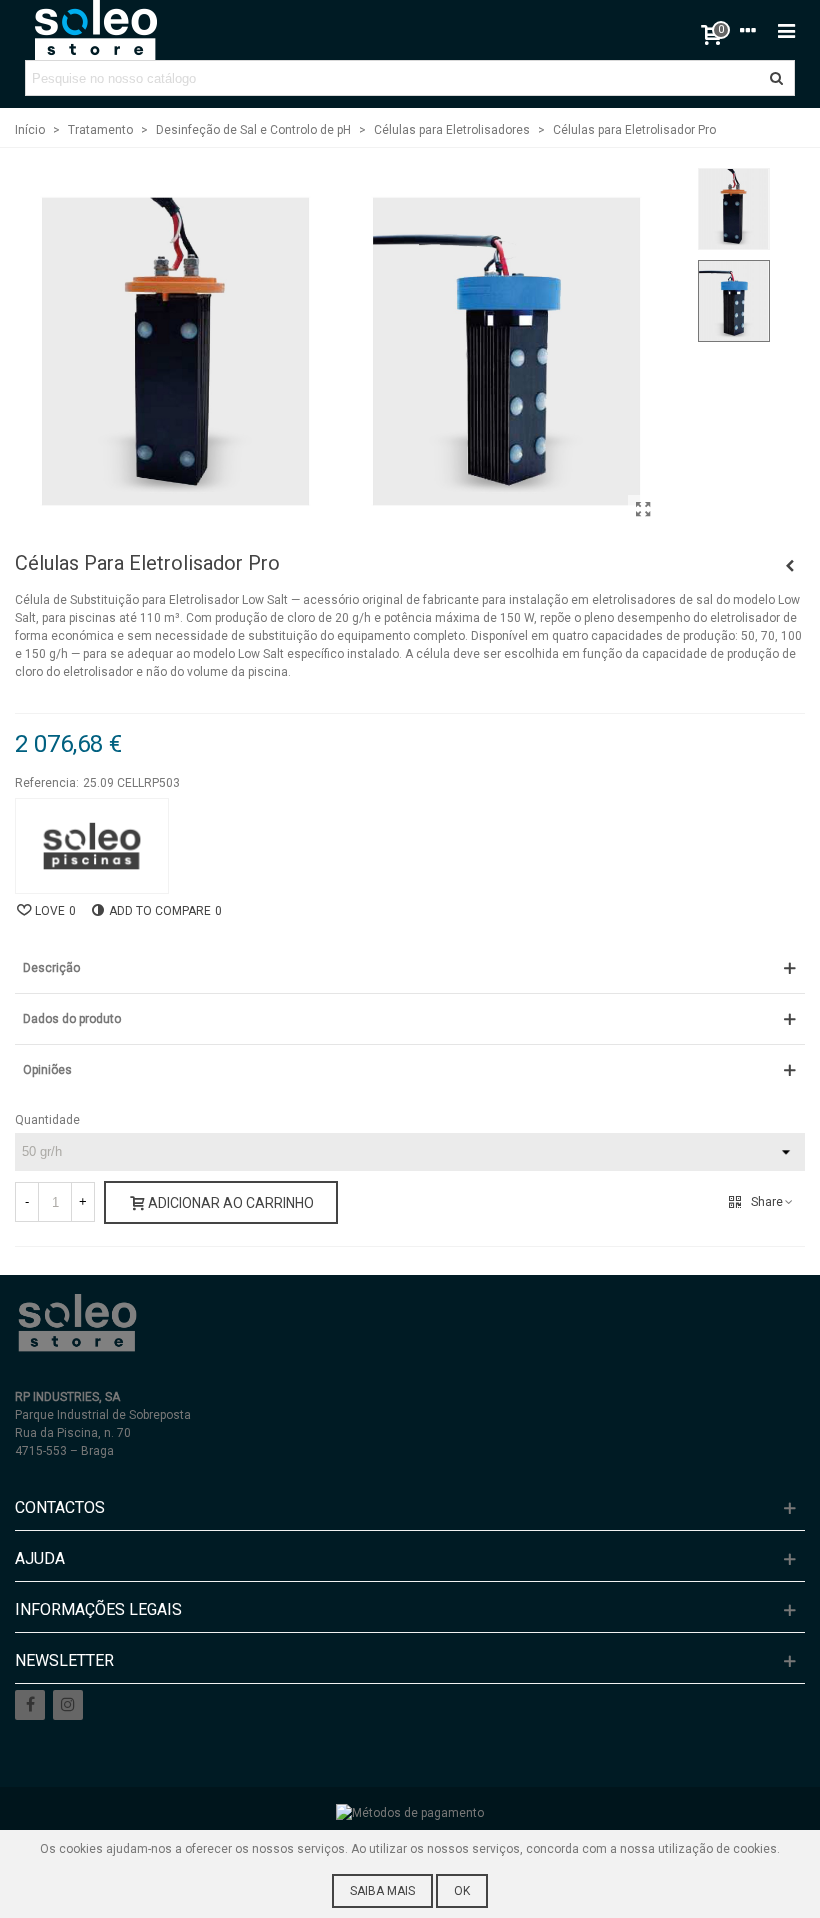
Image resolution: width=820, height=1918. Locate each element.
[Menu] (786, 30)
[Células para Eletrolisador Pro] (643, 510)
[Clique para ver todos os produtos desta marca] (92, 846)
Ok (462, 1891)
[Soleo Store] (95, 30)
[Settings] (748, 30)
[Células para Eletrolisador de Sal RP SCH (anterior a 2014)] (790, 566)
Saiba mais (382, 1891)
